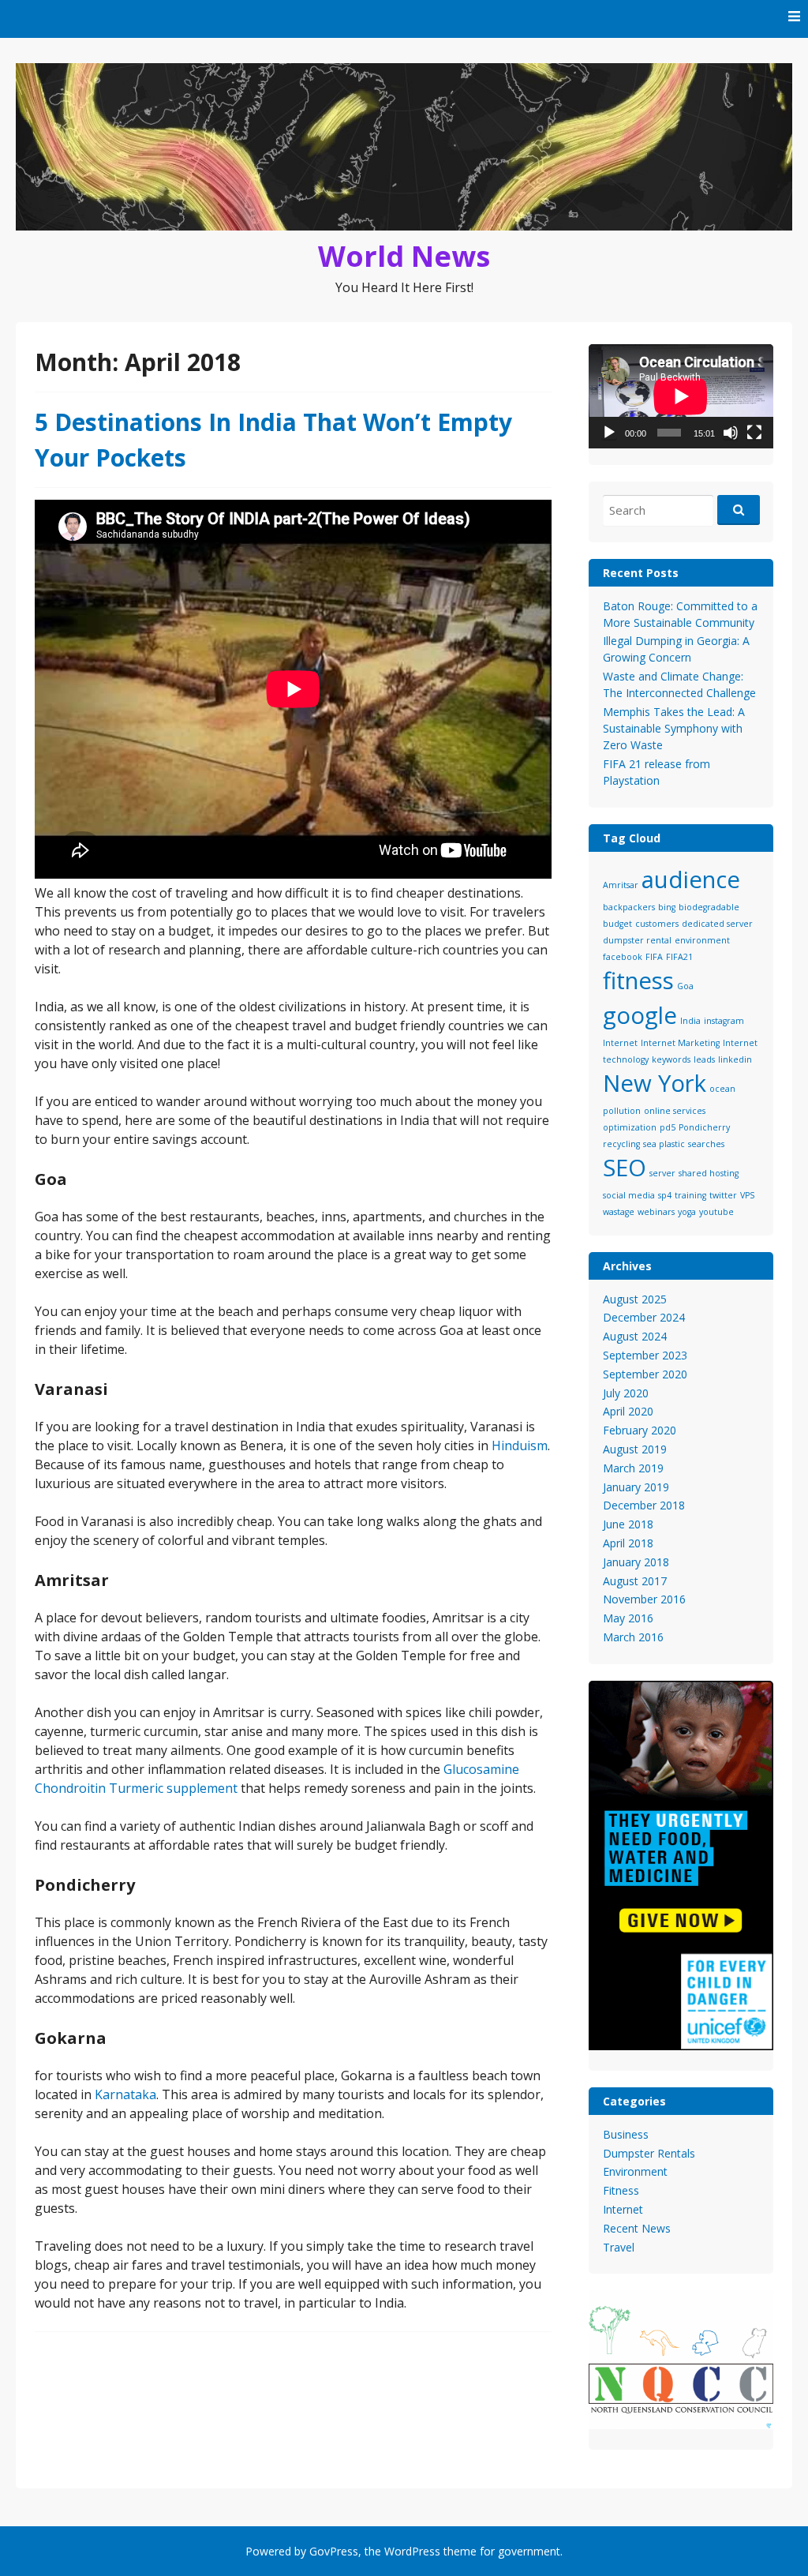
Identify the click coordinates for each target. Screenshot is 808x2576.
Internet (620, 1043)
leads (704, 1059)
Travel (619, 2247)
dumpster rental (637, 940)
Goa (685, 986)
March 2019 (633, 1468)
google (640, 1015)
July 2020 (626, 1393)
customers (657, 924)
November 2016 (644, 1599)
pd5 (668, 1127)
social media (629, 1195)
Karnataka (125, 2094)
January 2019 (636, 1487)
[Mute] (731, 433)
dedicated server (717, 924)
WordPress (412, 2551)
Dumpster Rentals (649, 2153)
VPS (747, 1195)
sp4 (665, 1195)
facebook (623, 957)
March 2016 (633, 1637)
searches (706, 1144)
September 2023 (645, 1355)
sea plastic (664, 1144)
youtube (716, 1212)
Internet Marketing (680, 1043)
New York (655, 1083)
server (662, 1173)
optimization (630, 1127)
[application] (681, 396)
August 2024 (635, 1336)
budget (617, 924)
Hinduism (520, 1445)
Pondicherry (704, 1127)
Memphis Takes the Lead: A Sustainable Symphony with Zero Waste (674, 728)
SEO (625, 1168)
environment (702, 940)
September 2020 (645, 1374)
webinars (656, 1212)
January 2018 (636, 1562)
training (690, 1195)
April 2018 (628, 1543)
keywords (671, 1059)
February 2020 (640, 1430)
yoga (687, 1212)
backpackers (629, 907)
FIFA (654, 957)
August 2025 (635, 1299)
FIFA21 (679, 957)
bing (667, 907)
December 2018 (644, 1505)
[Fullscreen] (754, 433)
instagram (724, 1021)
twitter (723, 1195)
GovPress (334, 2551)
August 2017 (635, 1581)
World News (404, 256)
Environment (635, 2171)
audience (691, 879)
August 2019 (635, 1449)
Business (626, 2134)
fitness (638, 981)
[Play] (609, 433)
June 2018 (628, 1524)
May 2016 (628, 1618)
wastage (619, 1212)
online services (675, 1111)
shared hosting (709, 1173)
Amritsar (621, 885)
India (690, 1021)
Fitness (621, 2190)
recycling (621, 1144)
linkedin (735, 1059)
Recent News (637, 2228)
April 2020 (628, 1411)
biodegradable (709, 907)
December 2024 (644, 1317)
